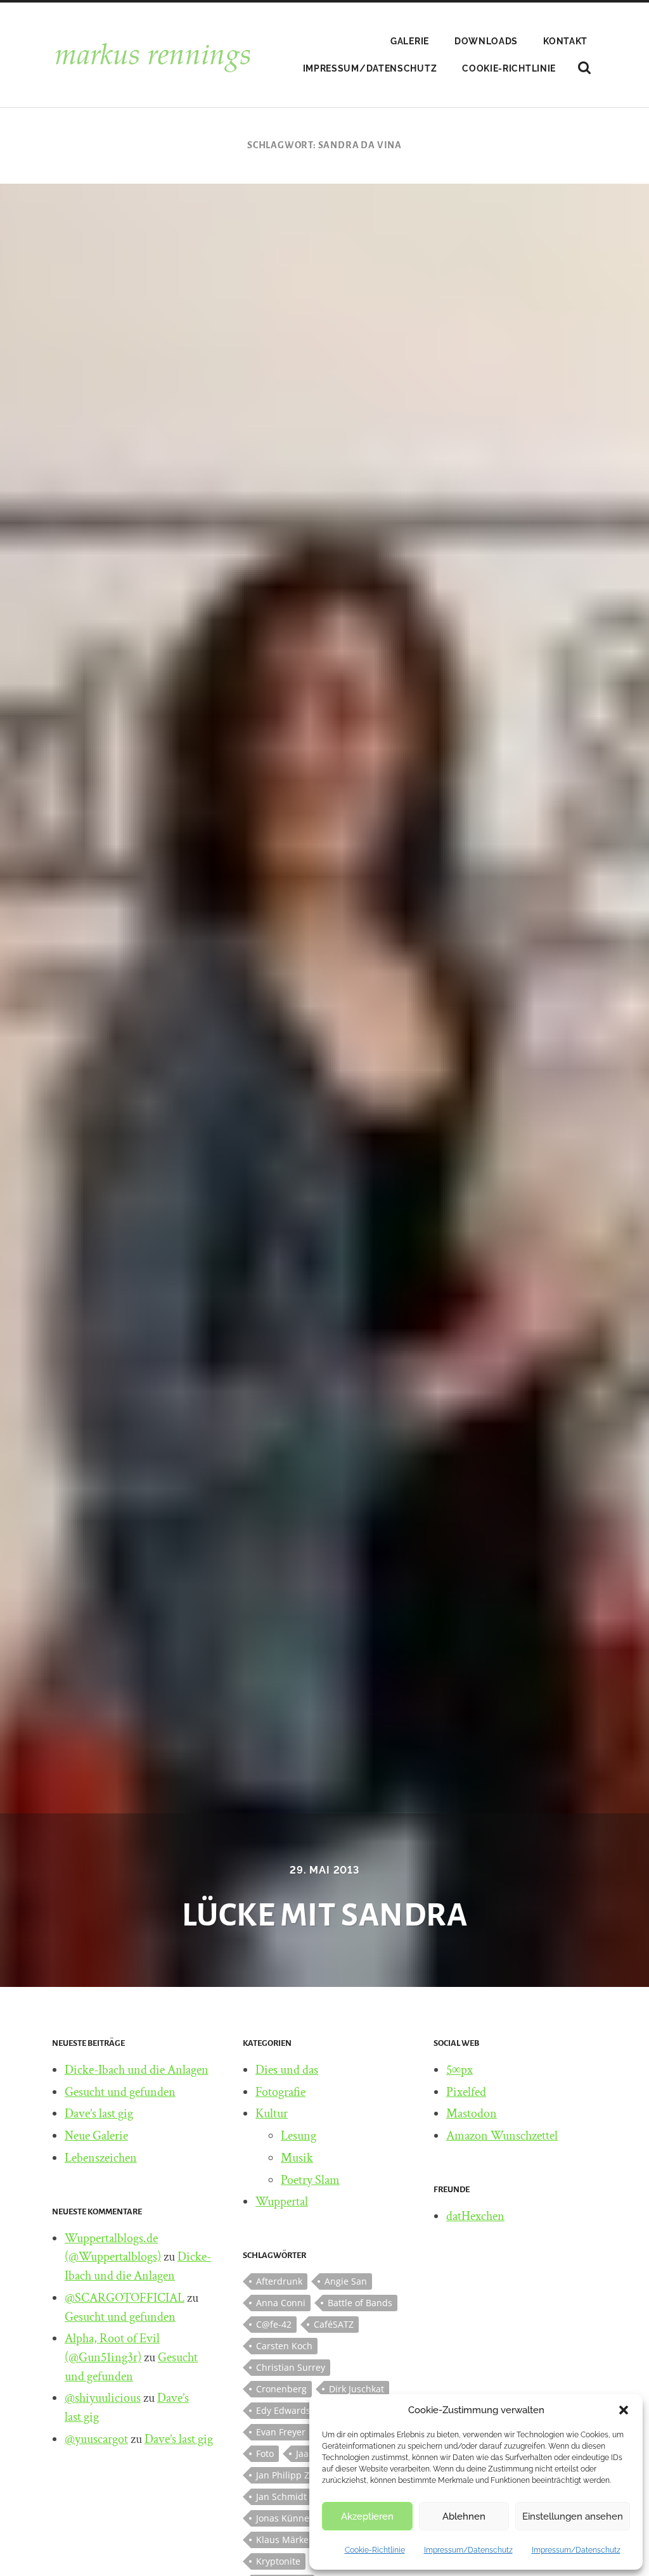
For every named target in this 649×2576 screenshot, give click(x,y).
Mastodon (472, 2114)
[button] (624, 2410)
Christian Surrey (291, 2367)
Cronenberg (281, 2389)
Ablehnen (464, 2516)
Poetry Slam (310, 2180)
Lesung (299, 2136)
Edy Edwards (283, 2410)
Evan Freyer (281, 2432)
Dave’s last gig (99, 2114)
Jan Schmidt (281, 2497)
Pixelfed (466, 2092)
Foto (265, 2453)
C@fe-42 (274, 2324)
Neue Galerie (96, 2136)
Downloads (486, 41)
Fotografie (280, 2092)
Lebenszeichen (101, 2158)
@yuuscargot (96, 2439)
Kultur (272, 2114)
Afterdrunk (279, 2281)
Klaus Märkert (286, 2540)
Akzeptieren (367, 2516)
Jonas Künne (283, 2518)
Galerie (410, 41)
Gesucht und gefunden (120, 2092)
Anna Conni (281, 2303)
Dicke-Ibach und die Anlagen (137, 2070)
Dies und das (287, 2070)
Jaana (308, 2453)
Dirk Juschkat (357, 2389)
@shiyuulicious (103, 2398)
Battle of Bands (360, 2303)
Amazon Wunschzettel (502, 2136)
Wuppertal (282, 2202)
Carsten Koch (284, 2346)
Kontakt (565, 41)
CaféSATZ (334, 2324)
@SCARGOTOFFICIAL (125, 2298)
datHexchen (475, 2216)
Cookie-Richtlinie (375, 2550)
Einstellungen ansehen (573, 2516)
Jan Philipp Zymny (294, 2475)
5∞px (459, 2070)
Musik (297, 2158)
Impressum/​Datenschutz (468, 2550)
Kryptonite (278, 2561)
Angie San (346, 2281)
